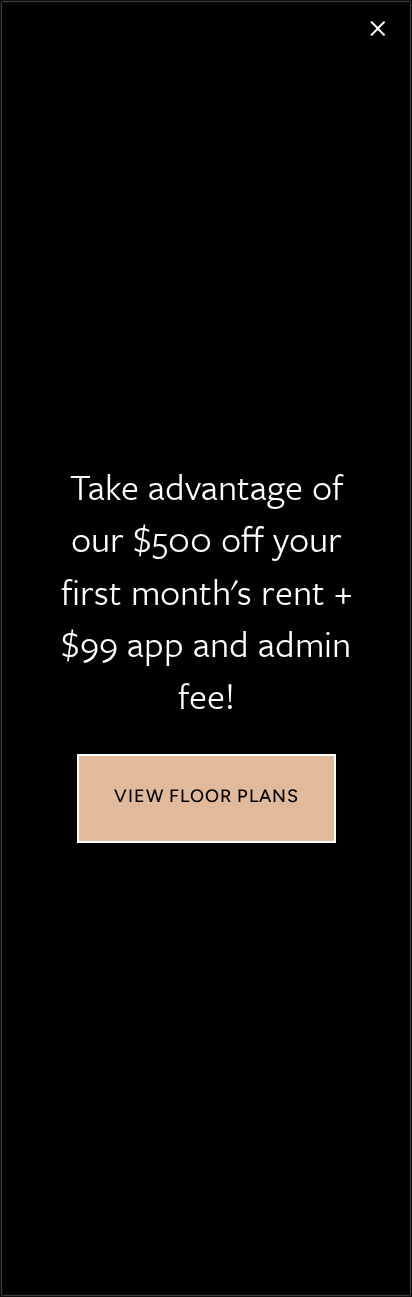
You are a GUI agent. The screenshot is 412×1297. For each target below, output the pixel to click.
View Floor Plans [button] (206, 798)
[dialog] (206, 648)
